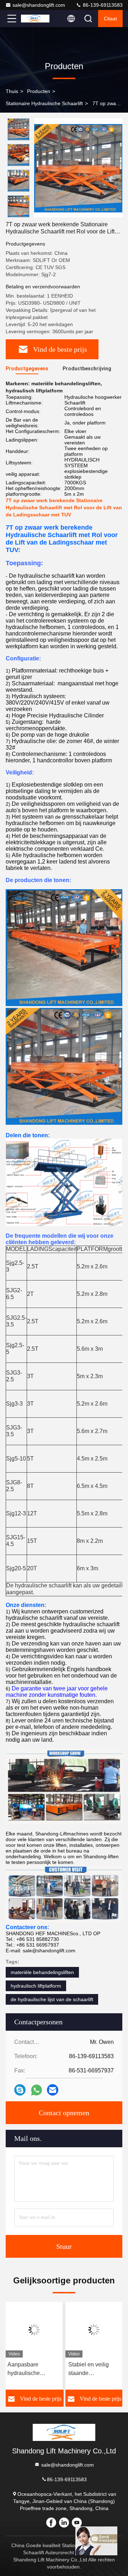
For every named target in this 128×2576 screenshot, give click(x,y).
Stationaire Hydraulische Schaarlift (44, 103)
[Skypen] (20, 2090)
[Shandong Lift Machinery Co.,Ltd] (35, 19)
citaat (110, 19)
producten (39, 91)
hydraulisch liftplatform (36, 1986)
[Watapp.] (36, 2090)
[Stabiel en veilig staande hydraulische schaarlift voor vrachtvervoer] (94, 2330)
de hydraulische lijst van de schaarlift (52, 1999)
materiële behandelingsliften (42, 1972)
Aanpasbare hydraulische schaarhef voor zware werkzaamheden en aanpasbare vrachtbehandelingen (34, 2369)
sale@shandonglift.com (39, 5)
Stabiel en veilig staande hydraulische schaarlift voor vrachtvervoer (89, 2369)
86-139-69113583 (102, 5)
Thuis (12, 91)
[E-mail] (53, 2090)
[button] (20, 214)
